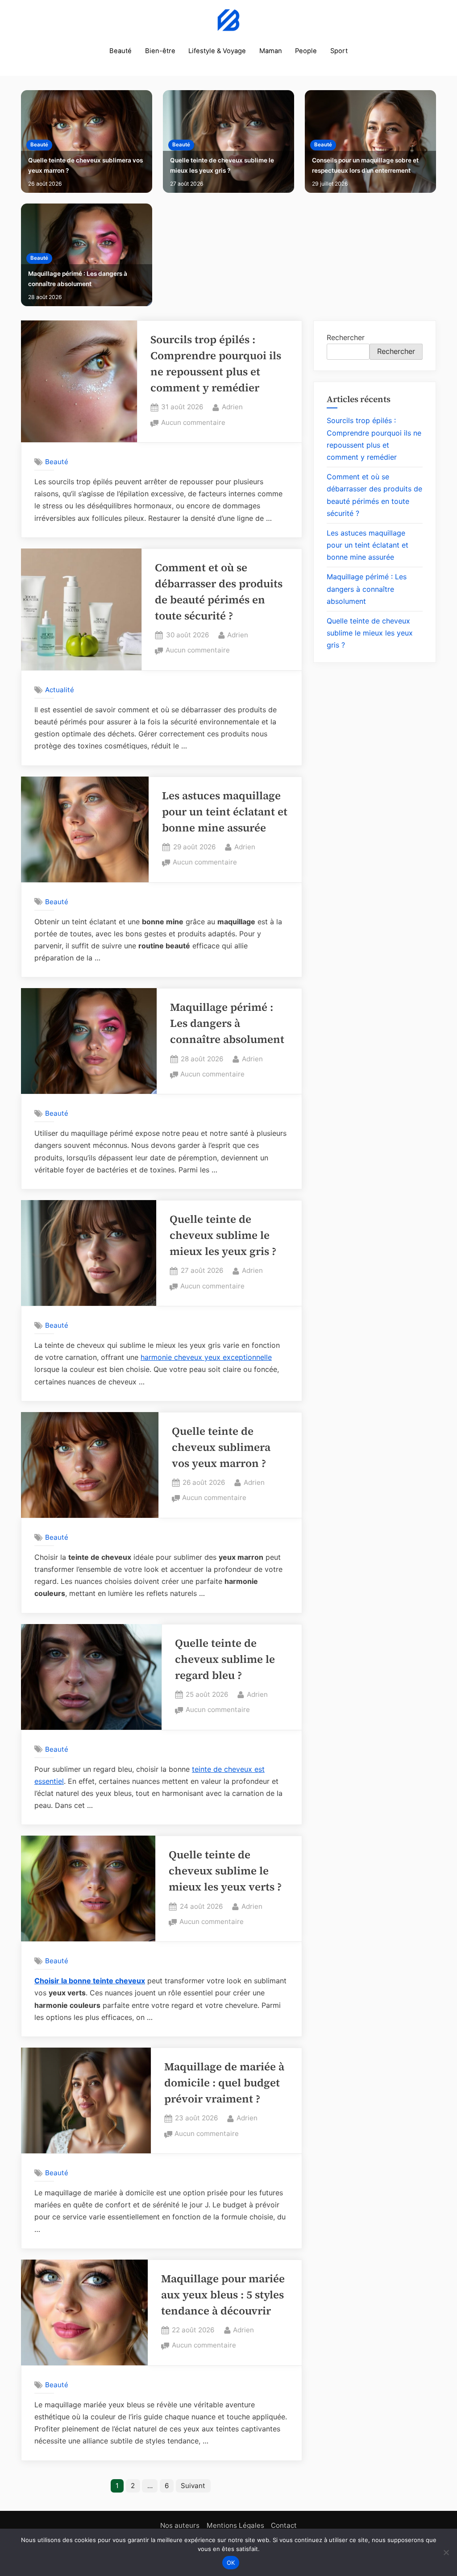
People (306, 51)
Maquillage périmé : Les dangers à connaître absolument (78, 279)
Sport (339, 51)
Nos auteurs (180, 2525)
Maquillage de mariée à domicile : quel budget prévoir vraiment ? (224, 2083)
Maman (271, 51)
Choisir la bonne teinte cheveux (90, 1981)
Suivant (193, 2486)
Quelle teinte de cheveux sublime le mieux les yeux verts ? (225, 1871)
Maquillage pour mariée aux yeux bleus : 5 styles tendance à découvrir (223, 2295)
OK (231, 2563)
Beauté (120, 51)
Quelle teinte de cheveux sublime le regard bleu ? (225, 1659)
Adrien (232, 407)
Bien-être (160, 51)
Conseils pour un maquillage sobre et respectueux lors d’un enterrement (365, 165)
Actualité (60, 690)
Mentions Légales (235, 2525)
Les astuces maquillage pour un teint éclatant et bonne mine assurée (225, 812)
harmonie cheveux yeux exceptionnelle (206, 1357)
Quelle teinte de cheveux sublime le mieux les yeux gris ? (222, 165)
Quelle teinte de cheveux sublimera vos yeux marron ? (85, 165)
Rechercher (346, 337)
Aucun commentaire (193, 423)
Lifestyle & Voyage (217, 51)
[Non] (446, 2552)
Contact (284, 2525)
